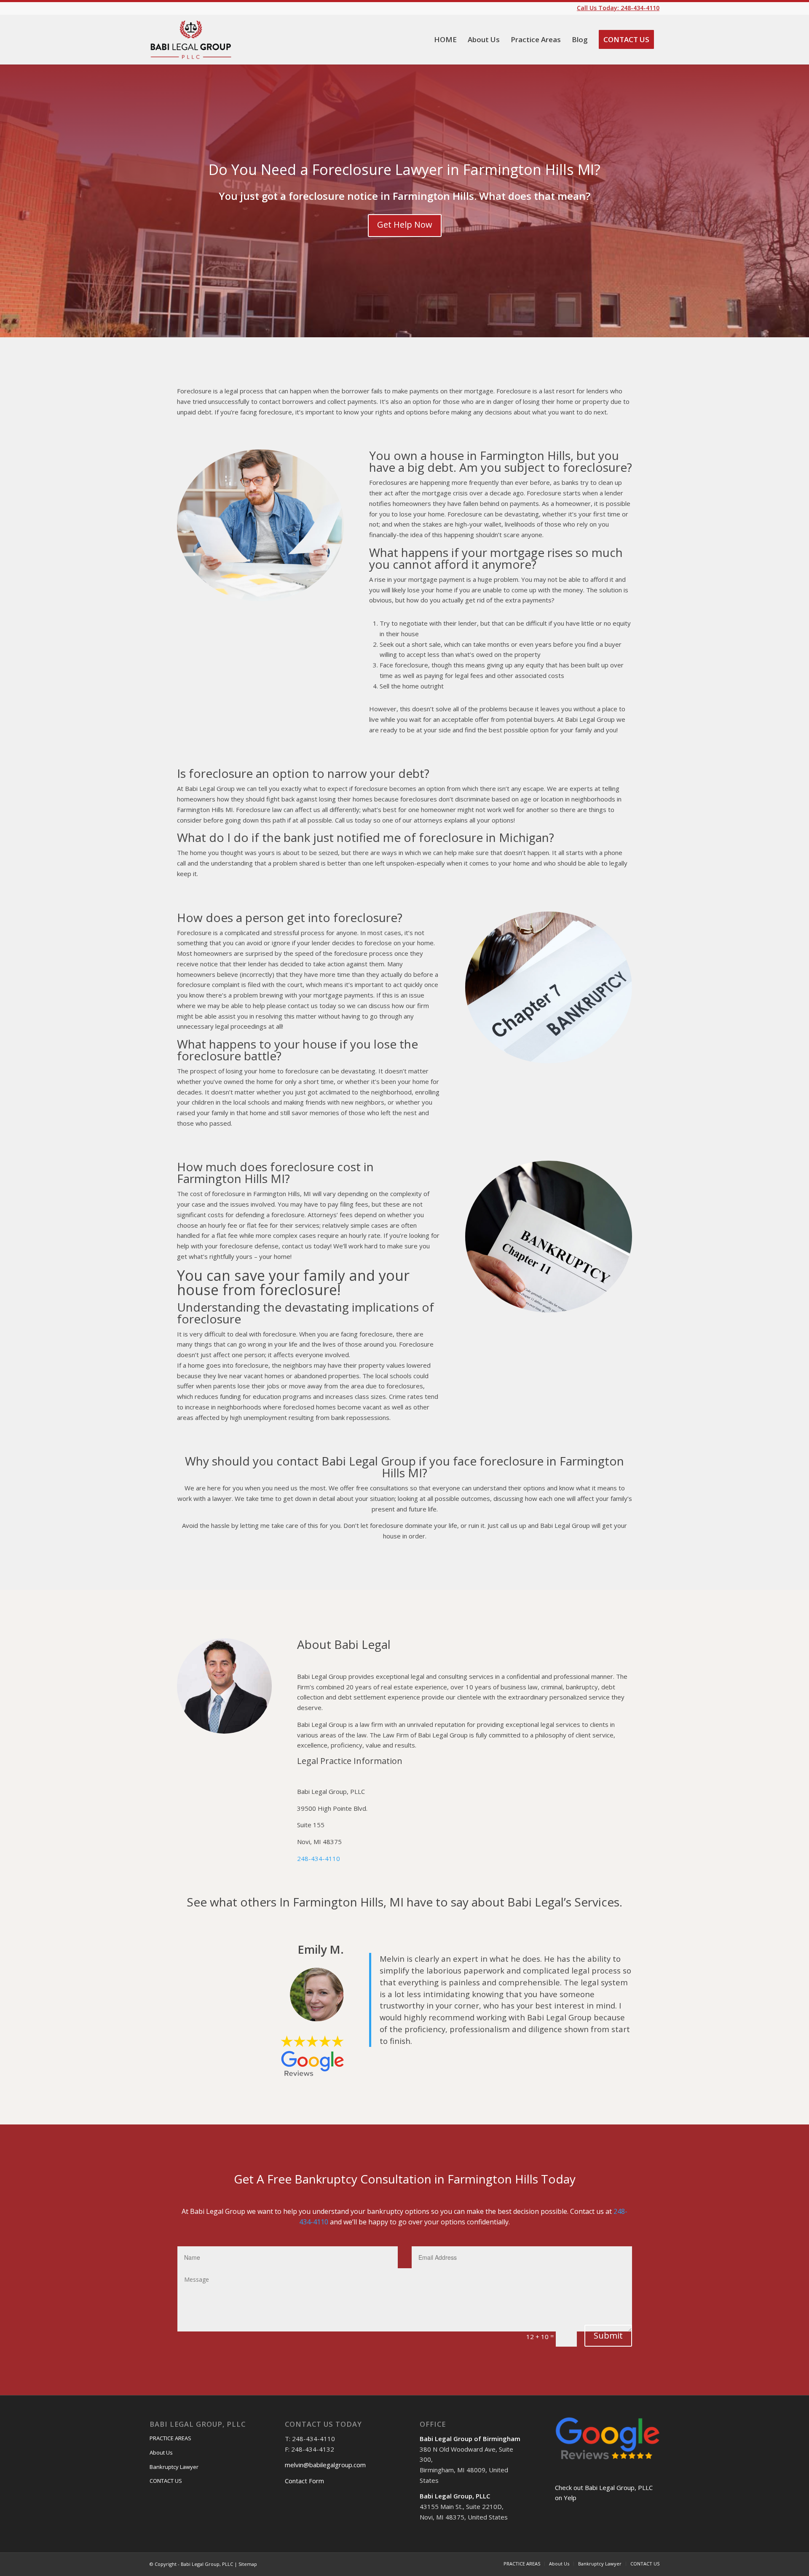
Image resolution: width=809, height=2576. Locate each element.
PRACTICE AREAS (170, 2438)
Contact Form (304, 2481)
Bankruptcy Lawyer (174, 2467)
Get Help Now (405, 225)
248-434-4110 (319, 1858)
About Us (161, 2452)
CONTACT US (166, 2481)
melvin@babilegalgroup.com (325, 2465)
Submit (608, 2335)
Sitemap (248, 2564)
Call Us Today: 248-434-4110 (618, 8)
